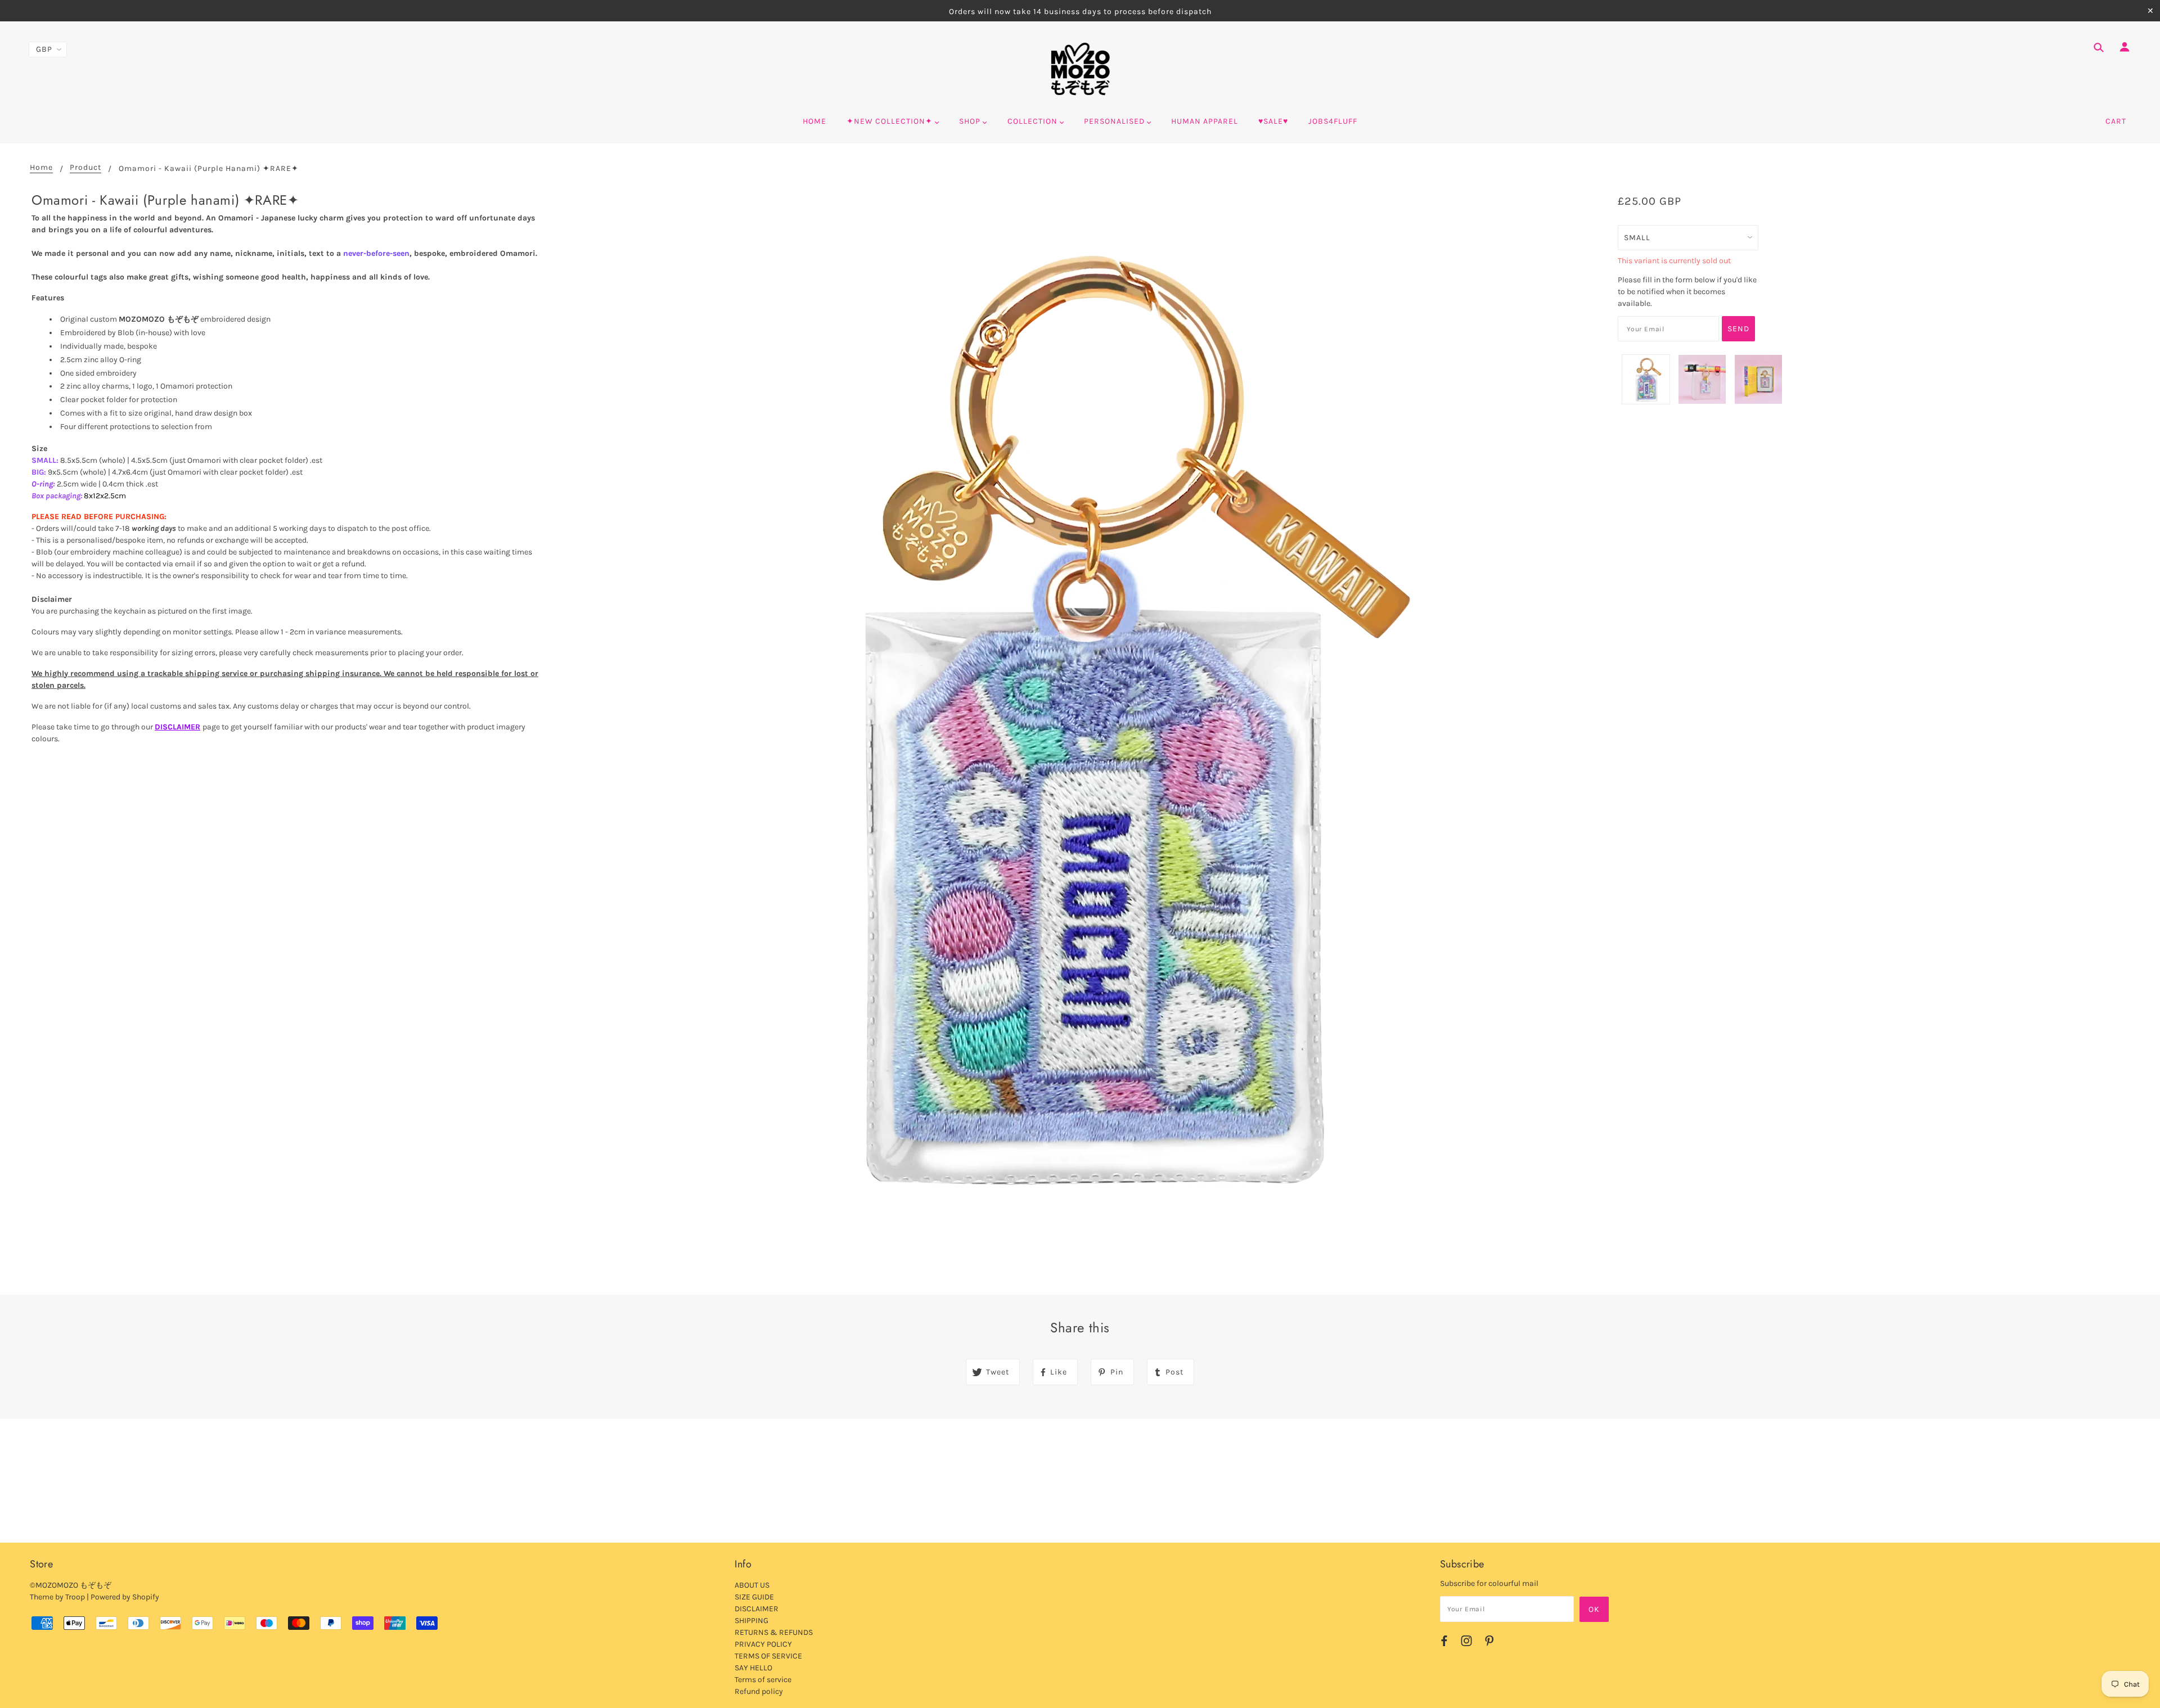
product (85, 168)
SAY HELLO (753, 1668)
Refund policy (759, 1691)
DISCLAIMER (177, 727)
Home (41, 168)
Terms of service (763, 1680)
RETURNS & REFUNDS (774, 1632)
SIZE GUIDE (754, 1597)
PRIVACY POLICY (763, 1644)
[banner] (1080, 69)
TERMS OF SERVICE (768, 1656)
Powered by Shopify (125, 1597)
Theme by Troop (57, 1597)
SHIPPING (751, 1621)
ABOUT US (752, 1585)
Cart (2116, 121)
